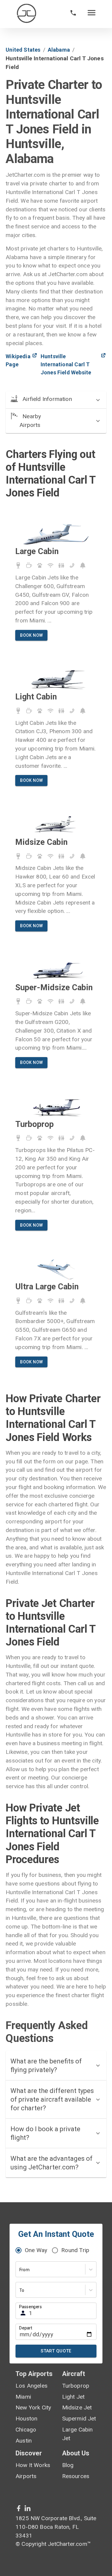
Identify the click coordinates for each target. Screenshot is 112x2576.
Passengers (30, 2307)
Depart (26, 2328)
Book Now (31, 635)
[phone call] (73, 14)
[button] (56, 400)
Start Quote (56, 2351)
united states (23, 50)
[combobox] (20, 2270)
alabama (59, 50)
